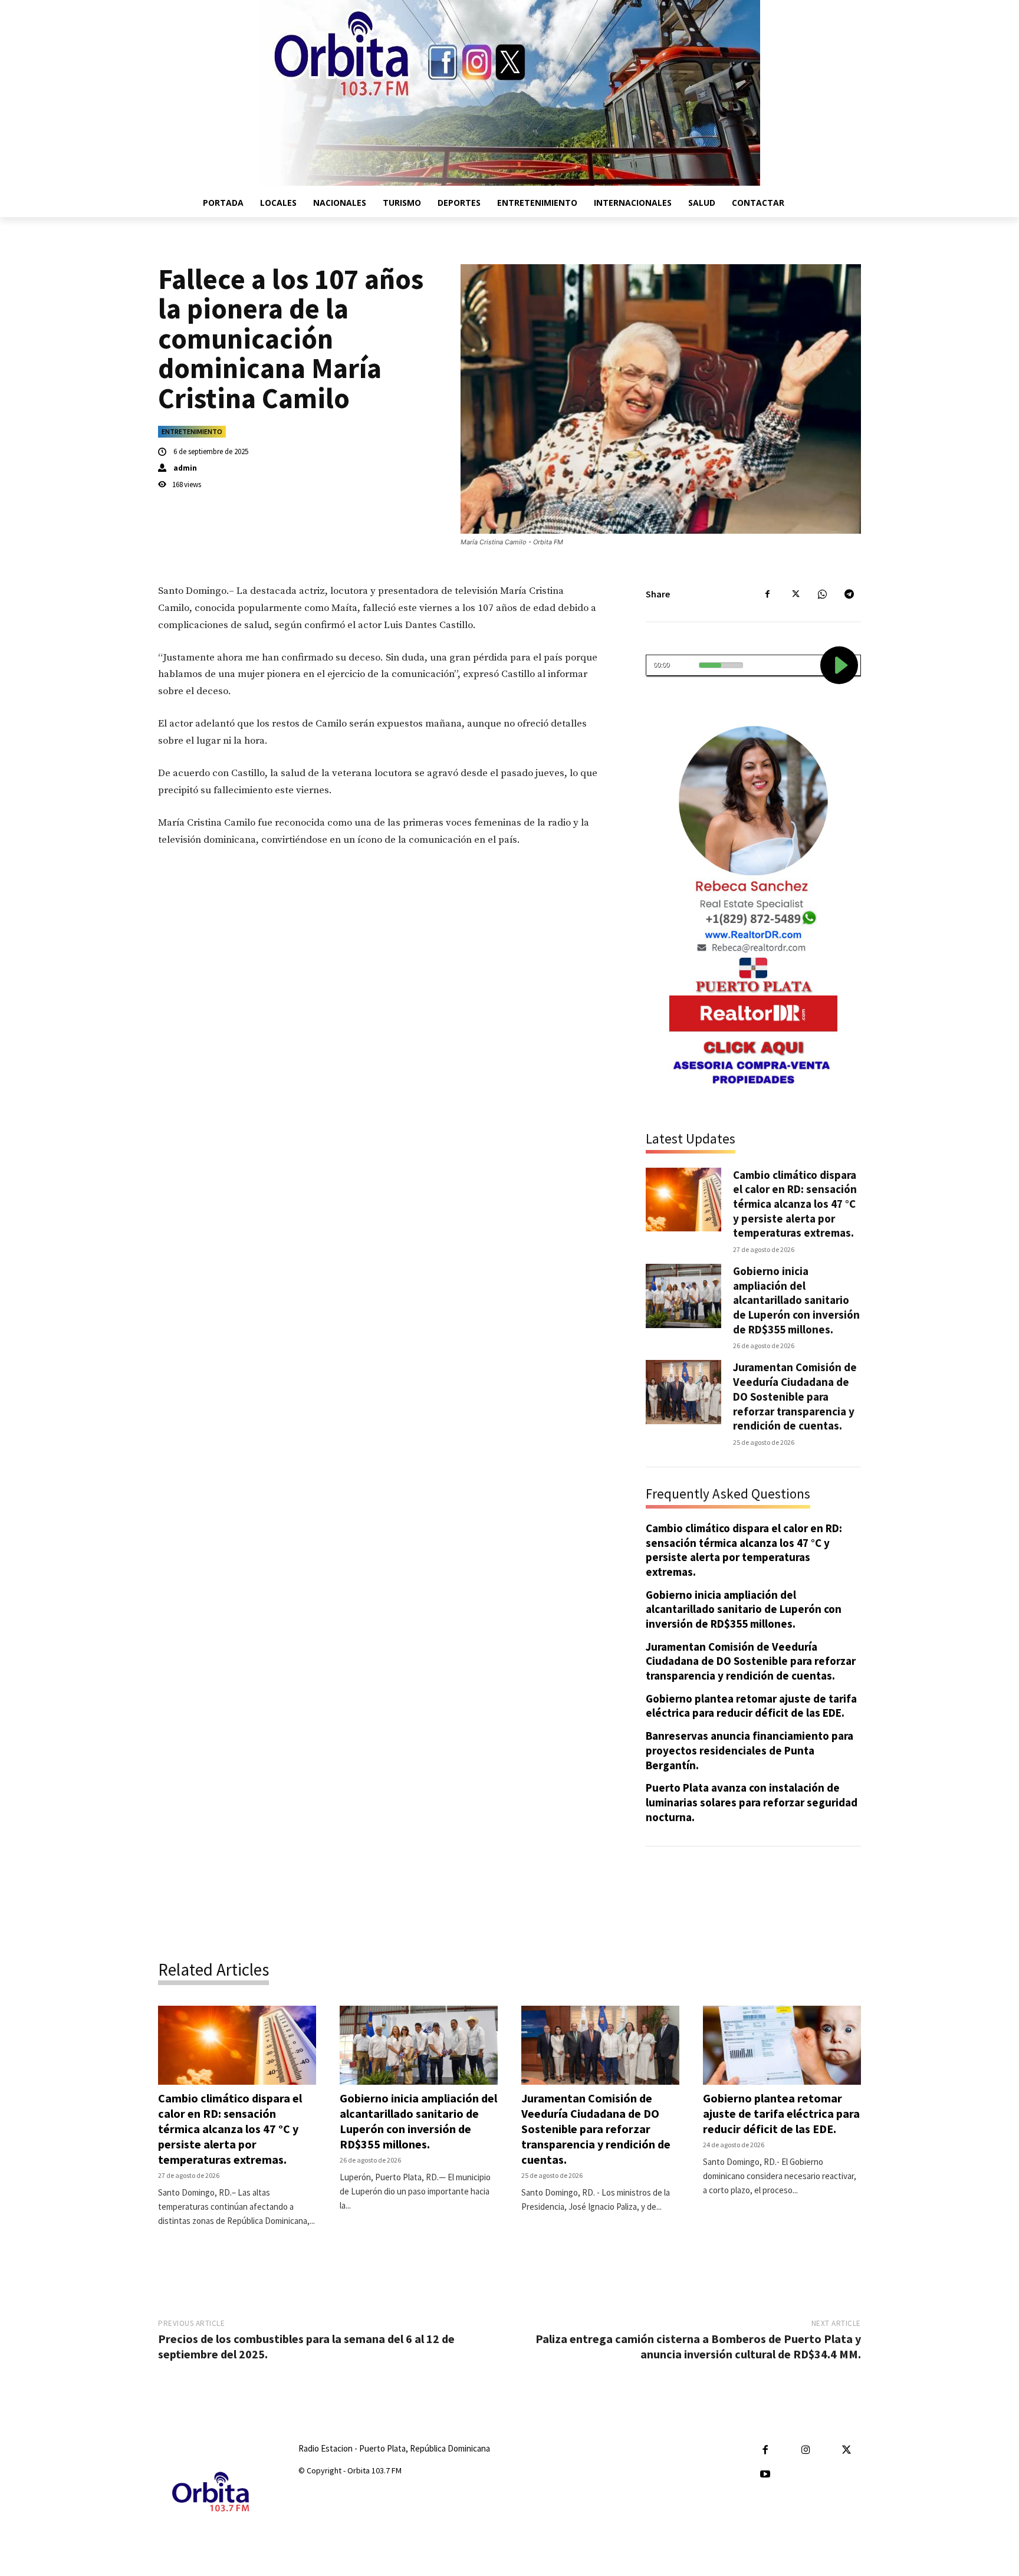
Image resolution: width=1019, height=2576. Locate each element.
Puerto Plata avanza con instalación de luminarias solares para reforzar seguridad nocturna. (752, 1802)
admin (185, 468)
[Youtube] (765, 2475)
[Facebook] (768, 594)
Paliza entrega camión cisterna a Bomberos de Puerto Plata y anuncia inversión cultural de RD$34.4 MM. (698, 2346)
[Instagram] (806, 2451)
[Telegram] (849, 594)
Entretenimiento (192, 431)
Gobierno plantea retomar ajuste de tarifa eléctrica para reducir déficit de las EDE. (751, 1706)
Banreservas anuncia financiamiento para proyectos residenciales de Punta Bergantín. (750, 1750)
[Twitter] (795, 594)
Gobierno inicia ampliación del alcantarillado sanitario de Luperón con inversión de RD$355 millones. (796, 1300)
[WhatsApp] (822, 594)
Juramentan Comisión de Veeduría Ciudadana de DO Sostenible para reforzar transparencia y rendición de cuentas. (795, 1396)
